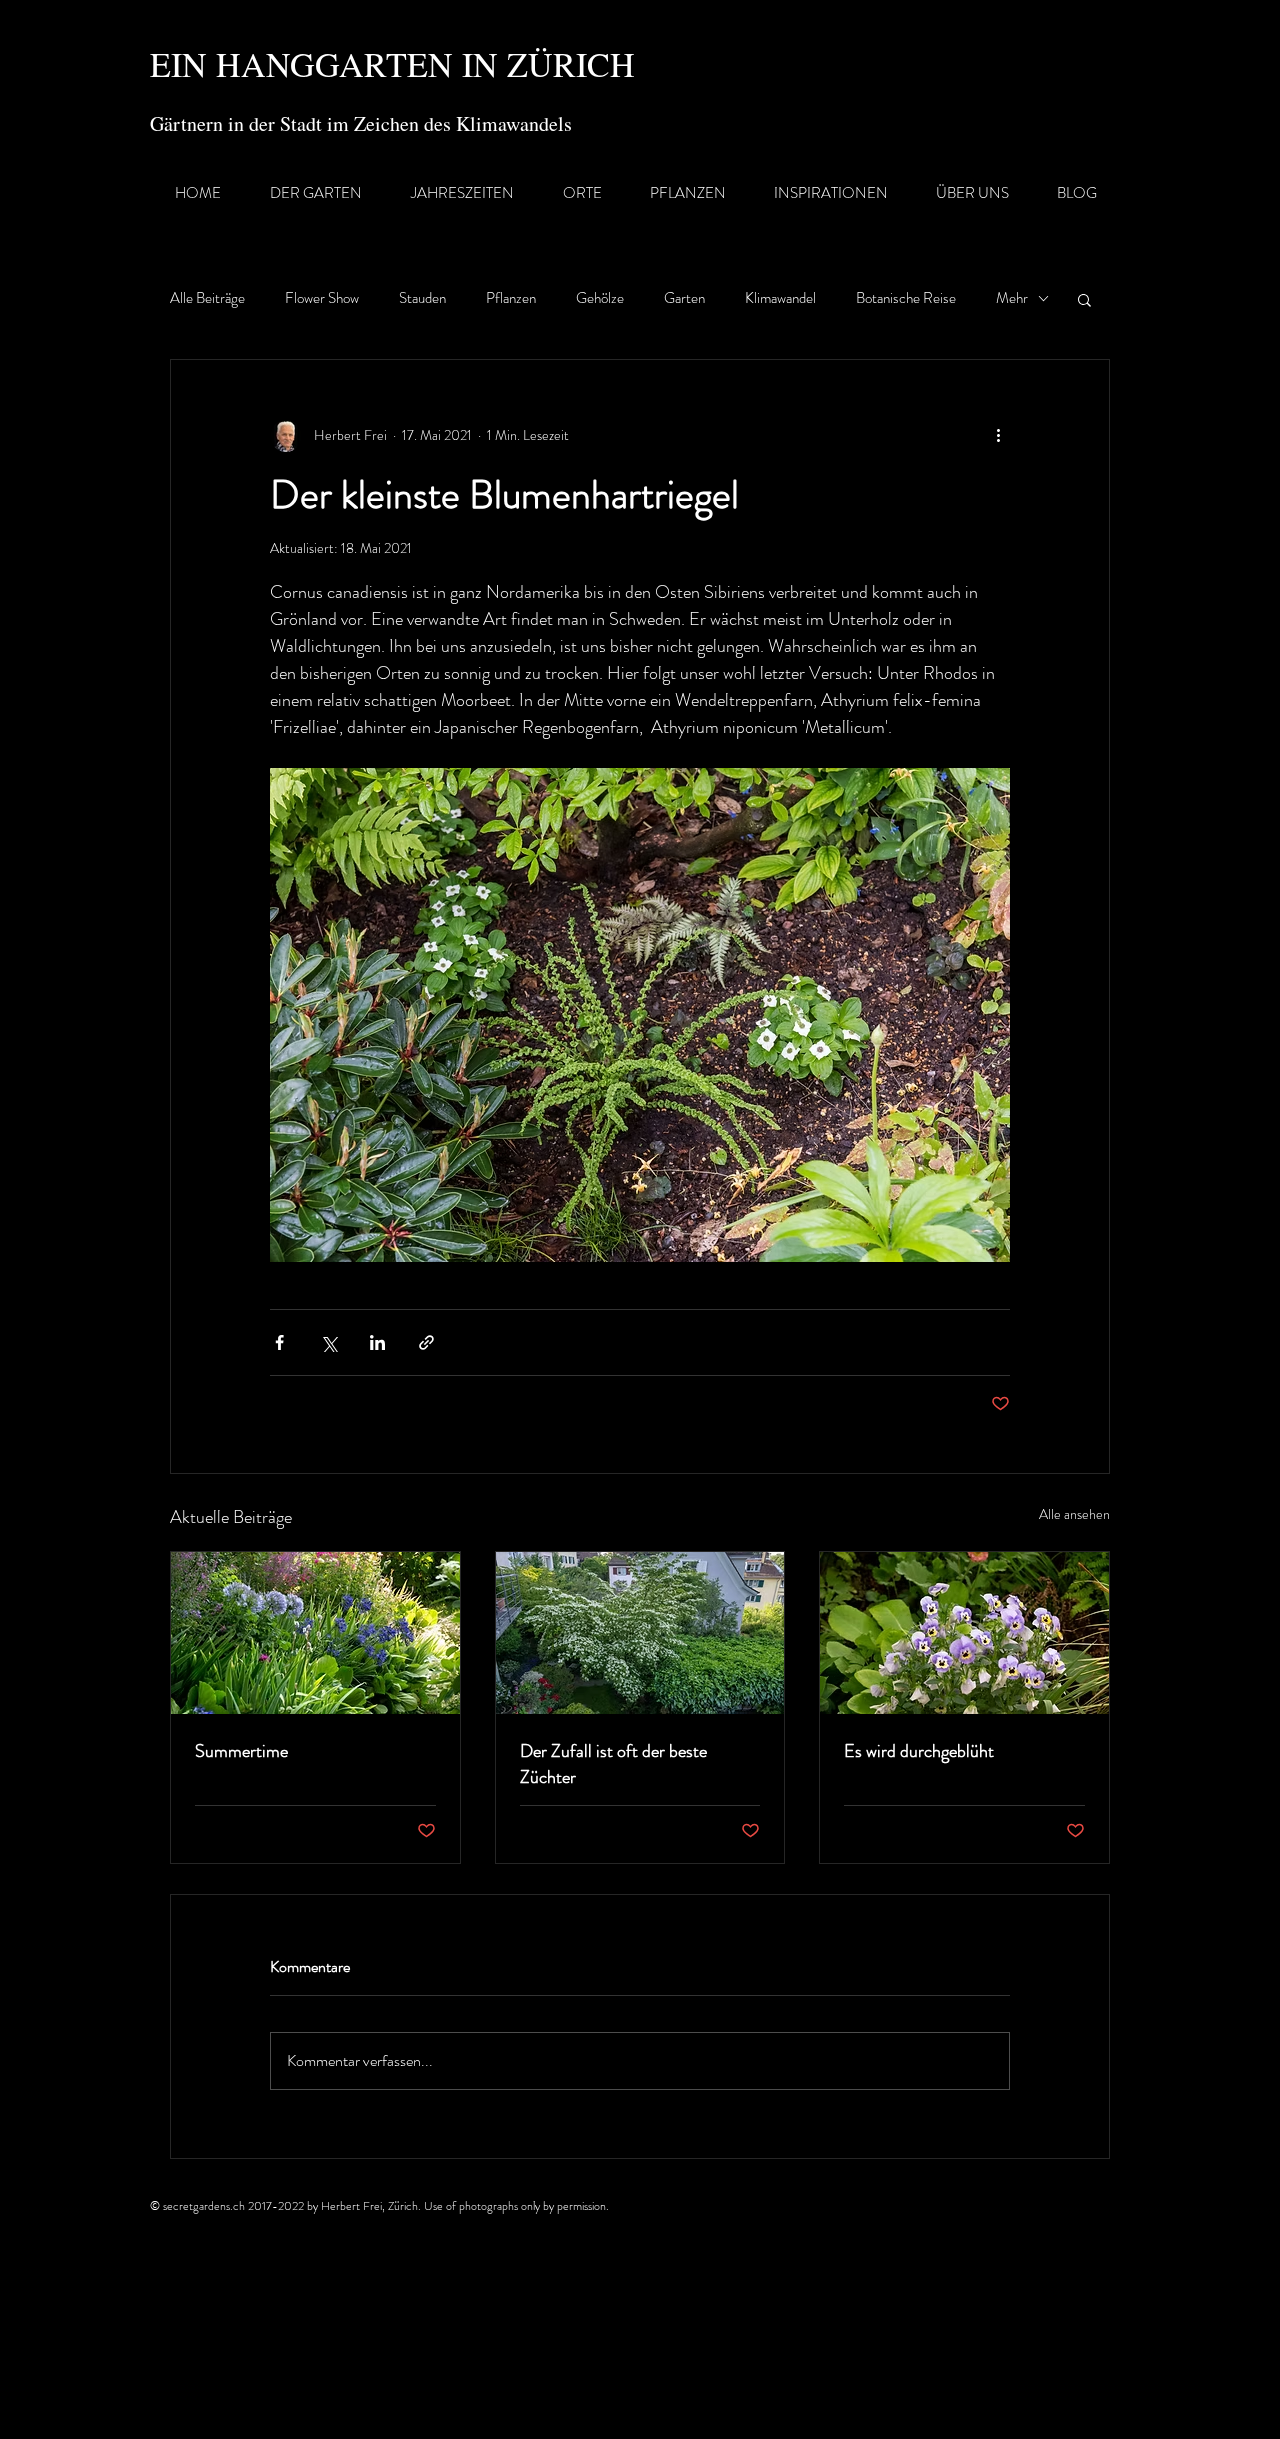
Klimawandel (780, 298)
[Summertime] (315, 1633)
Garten (684, 298)
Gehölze (600, 298)
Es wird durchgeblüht (919, 1751)
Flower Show (322, 298)
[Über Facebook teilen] (279, 1342)
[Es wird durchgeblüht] (964, 1633)
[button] (1084, 299)
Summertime (241, 1751)
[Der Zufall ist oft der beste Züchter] (640, 1633)
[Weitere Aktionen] (998, 436)
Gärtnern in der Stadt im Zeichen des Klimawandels (361, 123)
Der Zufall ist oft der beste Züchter (613, 1764)
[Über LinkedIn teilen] (377, 1342)
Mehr (1012, 298)
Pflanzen (511, 298)
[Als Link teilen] (426, 1342)
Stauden (422, 298)
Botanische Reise (906, 298)
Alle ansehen (1074, 1514)
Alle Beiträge (207, 298)
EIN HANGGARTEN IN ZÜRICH (392, 64)
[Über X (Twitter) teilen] (328, 1342)
